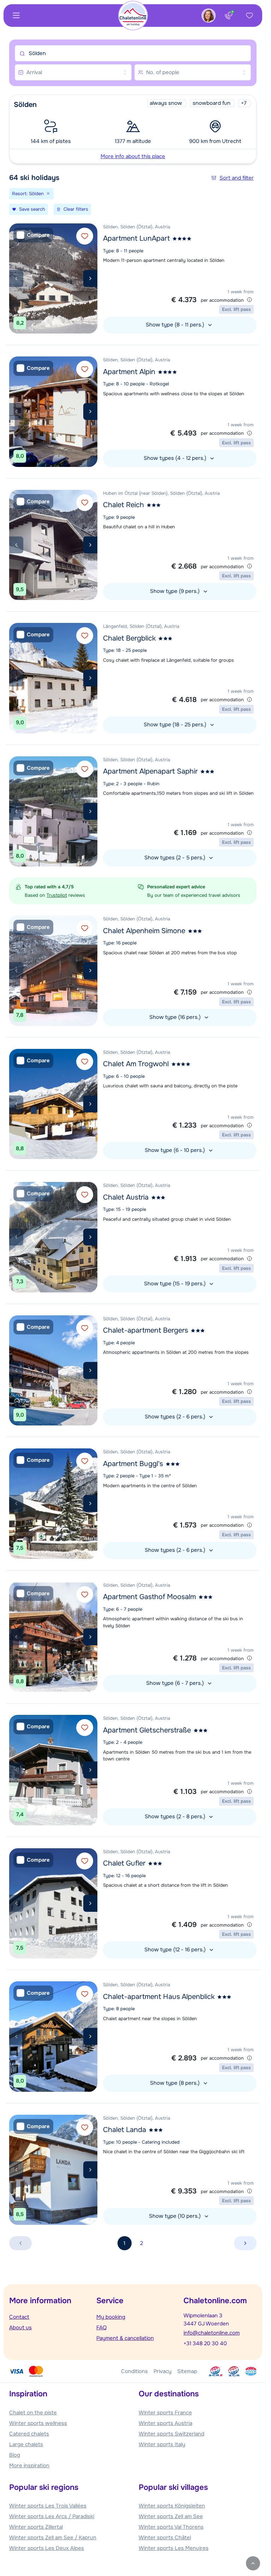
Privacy (162, 2371)
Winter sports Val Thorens (171, 2527)
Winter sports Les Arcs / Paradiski (52, 2516)
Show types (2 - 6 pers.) (176, 1417)
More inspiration (29, 2466)
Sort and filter (237, 178)
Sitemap (187, 2371)
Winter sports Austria (165, 2423)
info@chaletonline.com (212, 2333)
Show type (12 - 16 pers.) (176, 1950)
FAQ (101, 2328)
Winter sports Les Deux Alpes (47, 2548)
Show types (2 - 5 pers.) (176, 858)
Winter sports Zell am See (171, 2516)
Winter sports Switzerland (171, 2434)
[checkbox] (33, 235)
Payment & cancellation (125, 2338)
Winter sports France (165, 2413)
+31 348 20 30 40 (205, 2343)
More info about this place (133, 156)
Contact (19, 2317)
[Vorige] (16, 278)
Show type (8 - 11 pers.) (176, 325)
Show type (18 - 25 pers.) (176, 725)
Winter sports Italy (162, 2444)
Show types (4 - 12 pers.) (176, 458)
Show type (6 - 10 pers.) (176, 1150)
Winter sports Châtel (165, 2538)
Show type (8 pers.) (176, 2083)
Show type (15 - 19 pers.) (176, 1284)
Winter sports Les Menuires (174, 2548)
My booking (111, 2317)
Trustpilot (57, 895)
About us (20, 2328)
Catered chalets (29, 2434)
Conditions (134, 2371)
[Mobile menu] (16, 16)
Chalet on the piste (33, 2413)
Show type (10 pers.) (176, 2216)
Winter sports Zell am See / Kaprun (53, 2538)
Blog (15, 2455)
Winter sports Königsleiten (172, 2506)
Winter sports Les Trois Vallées (48, 2506)
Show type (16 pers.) (176, 1017)
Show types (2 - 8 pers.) (176, 1817)
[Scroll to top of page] (253, 2563)
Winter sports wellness (38, 2423)
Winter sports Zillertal (36, 2527)
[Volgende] (90, 278)
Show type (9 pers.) (176, 591)
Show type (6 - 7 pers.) (176, 1683)
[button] (133, 129)
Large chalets (26, 2444)
